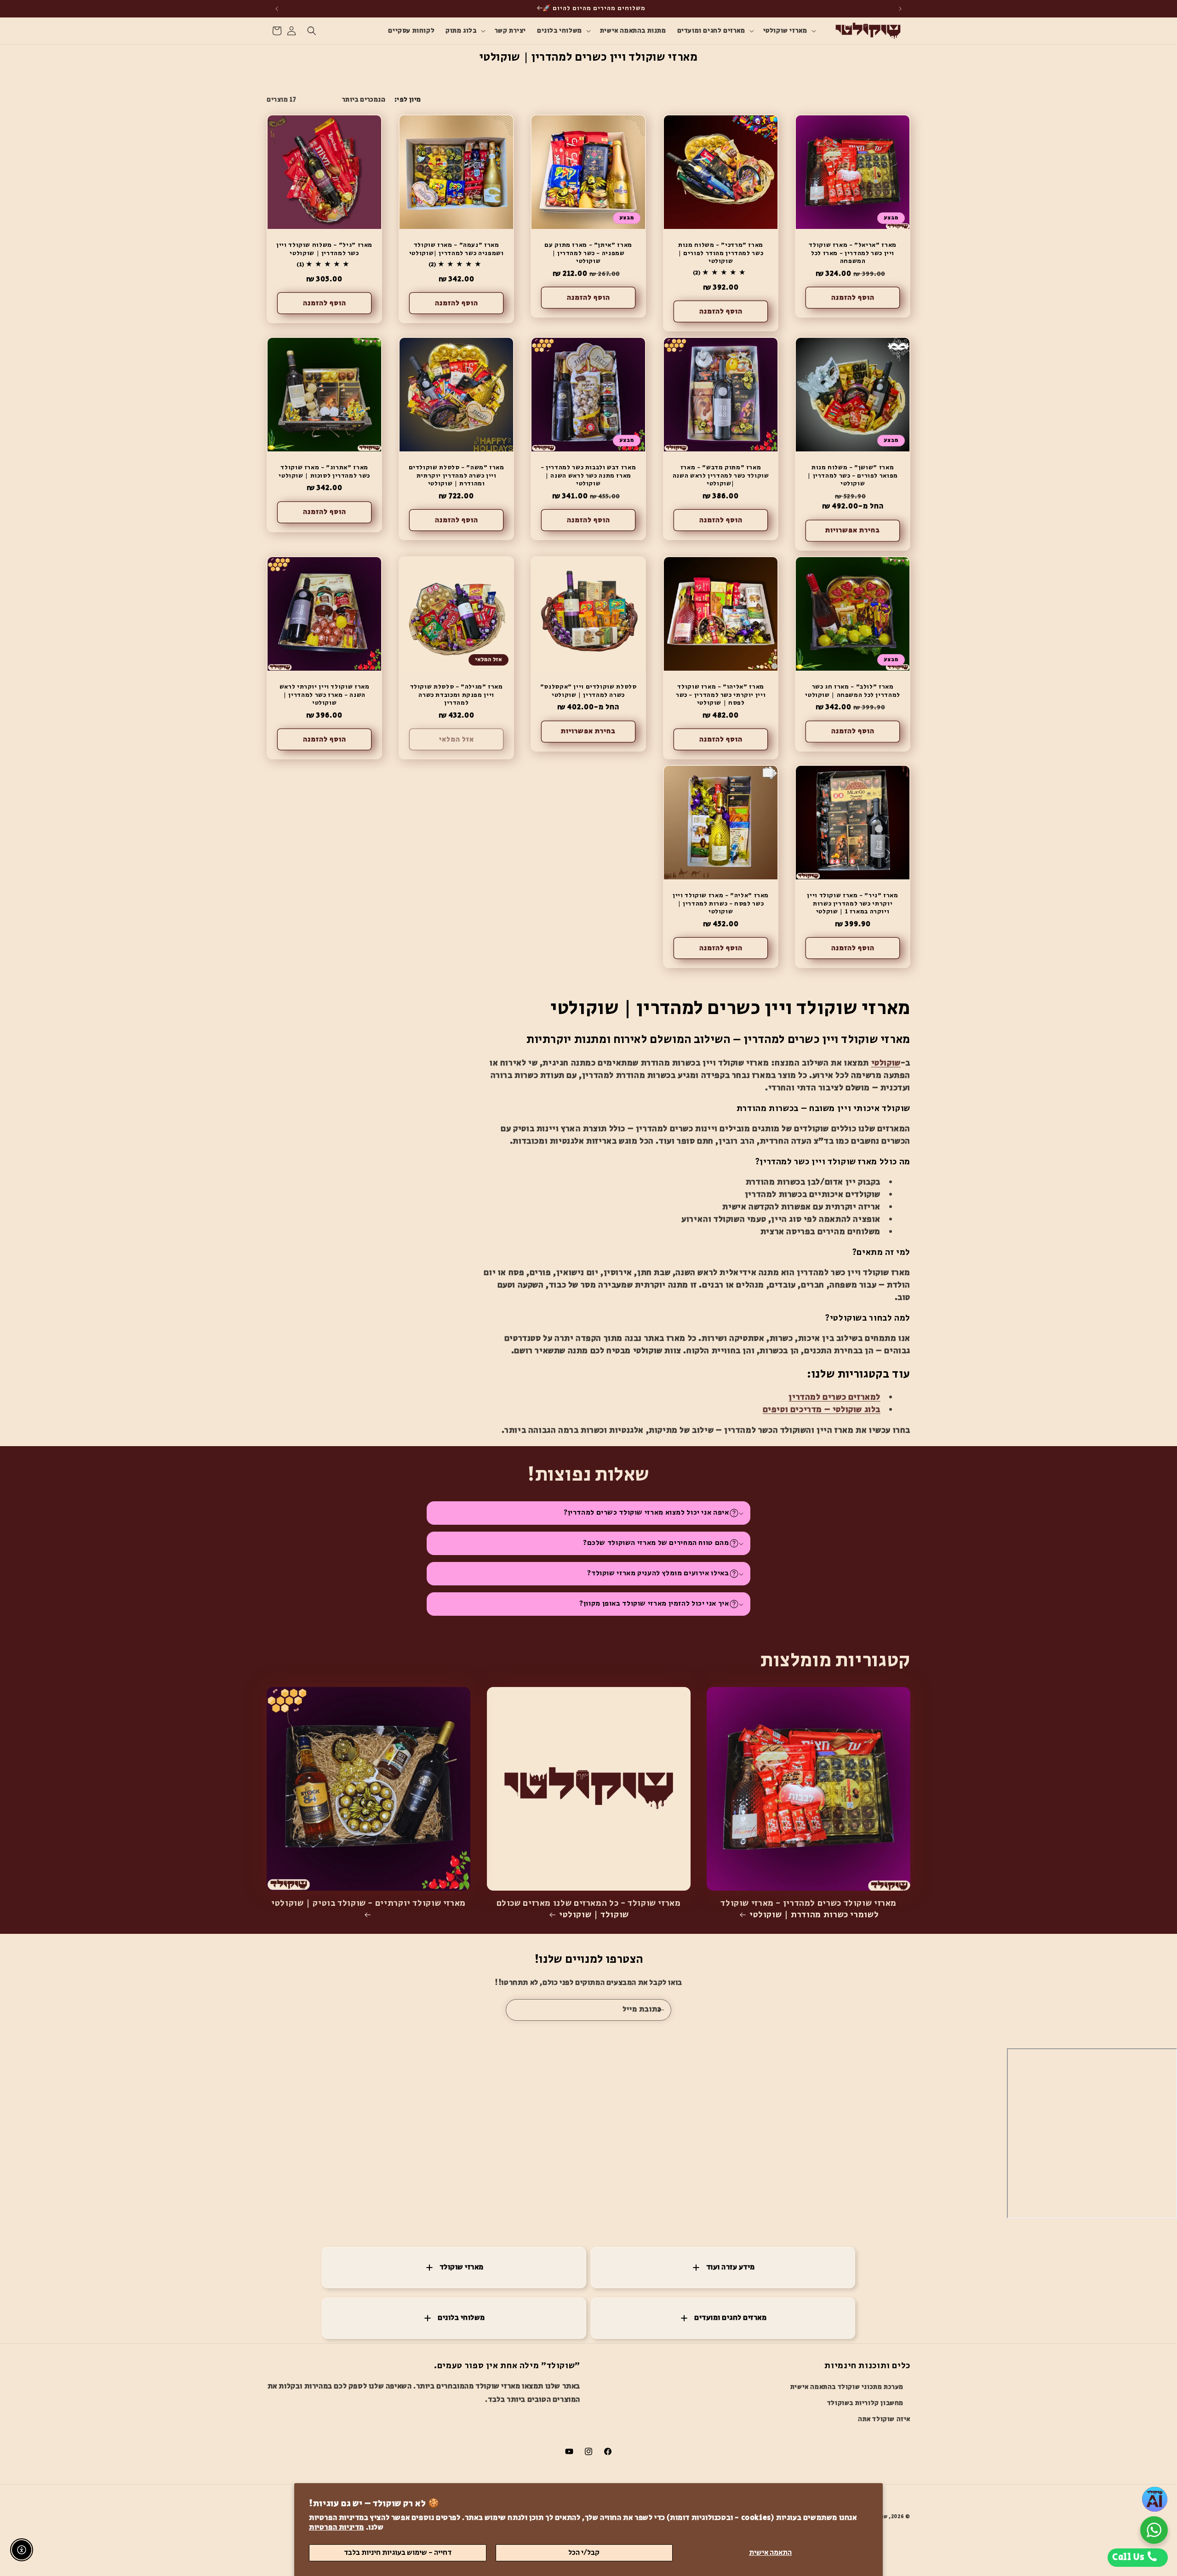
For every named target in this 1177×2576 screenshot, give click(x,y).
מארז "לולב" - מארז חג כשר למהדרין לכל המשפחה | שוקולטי (853, 691)
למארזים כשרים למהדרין (834, 1397)
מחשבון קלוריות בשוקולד (865, 2404)
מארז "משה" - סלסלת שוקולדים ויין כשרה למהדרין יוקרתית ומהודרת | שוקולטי (457, 476)
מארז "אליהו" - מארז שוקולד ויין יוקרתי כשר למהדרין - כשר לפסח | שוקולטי (721, 695)
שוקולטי (886, 1063)
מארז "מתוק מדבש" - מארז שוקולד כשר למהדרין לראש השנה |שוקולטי (720, 476)
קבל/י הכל (584, 2553)
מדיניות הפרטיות (337, 2528)
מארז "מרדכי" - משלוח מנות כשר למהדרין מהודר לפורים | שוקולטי (721, 254)
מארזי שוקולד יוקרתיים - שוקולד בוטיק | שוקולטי (369, 1904)
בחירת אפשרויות (853, 531)
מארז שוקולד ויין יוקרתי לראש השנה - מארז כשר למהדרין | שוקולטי (325, 695)
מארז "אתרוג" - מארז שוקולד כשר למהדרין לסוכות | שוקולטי (324, 472)
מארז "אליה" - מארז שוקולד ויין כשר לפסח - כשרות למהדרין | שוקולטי (721, 904)
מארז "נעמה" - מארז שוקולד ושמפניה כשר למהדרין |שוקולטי (457, 250)
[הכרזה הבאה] (277, 9)
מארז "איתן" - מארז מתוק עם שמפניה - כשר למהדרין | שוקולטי (588, 254)
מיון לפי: (408, 100)
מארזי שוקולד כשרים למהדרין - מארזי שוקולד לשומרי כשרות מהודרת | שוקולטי (808, 1910)
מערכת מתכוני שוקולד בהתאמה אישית (847, 2388)
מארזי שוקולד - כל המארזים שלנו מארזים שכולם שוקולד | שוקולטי (589, 1910)
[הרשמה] (661, 2010)
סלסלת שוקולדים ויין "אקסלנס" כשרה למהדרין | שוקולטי (588, 691)
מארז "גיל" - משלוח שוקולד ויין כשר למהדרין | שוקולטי (324, 250)
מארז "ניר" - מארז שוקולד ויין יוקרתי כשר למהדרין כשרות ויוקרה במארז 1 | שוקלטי (852, 904)
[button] (789, 31)
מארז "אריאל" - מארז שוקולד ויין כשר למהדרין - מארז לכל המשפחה (852, 254)
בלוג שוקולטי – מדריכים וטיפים (822, 1410)
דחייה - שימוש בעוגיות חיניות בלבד (398, 2553)
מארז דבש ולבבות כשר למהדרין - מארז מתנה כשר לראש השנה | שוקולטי (588, 476)
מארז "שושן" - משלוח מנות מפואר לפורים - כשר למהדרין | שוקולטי (853, 476)
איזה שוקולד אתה (884, 2420)
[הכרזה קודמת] (900, 9)
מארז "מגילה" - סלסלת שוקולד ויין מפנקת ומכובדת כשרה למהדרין (457, 695)
